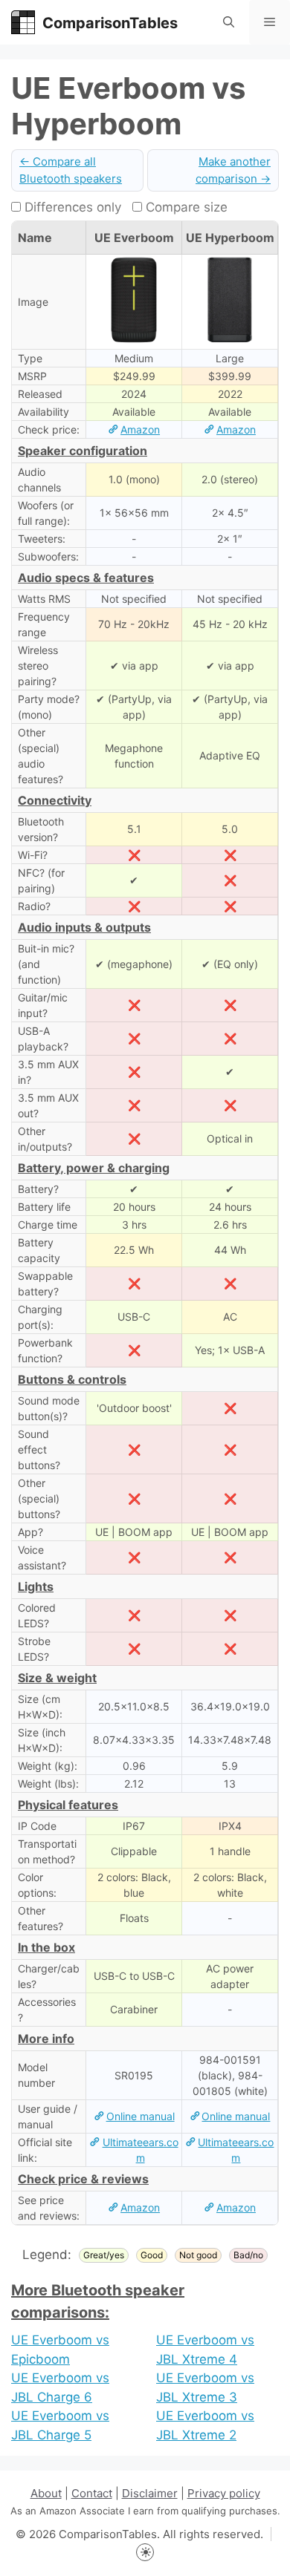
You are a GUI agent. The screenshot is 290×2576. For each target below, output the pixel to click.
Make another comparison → (233, 170)
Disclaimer (150, 2493)
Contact (92, 2493)
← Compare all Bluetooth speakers (71, 170)
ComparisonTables (110, 23)
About (46, 2493)
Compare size (185, 207)
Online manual (141, 2116)
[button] (229, 22)
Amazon (140, 429)
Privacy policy (224, 2493)
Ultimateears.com (141, 2150)
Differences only (71, 207)
